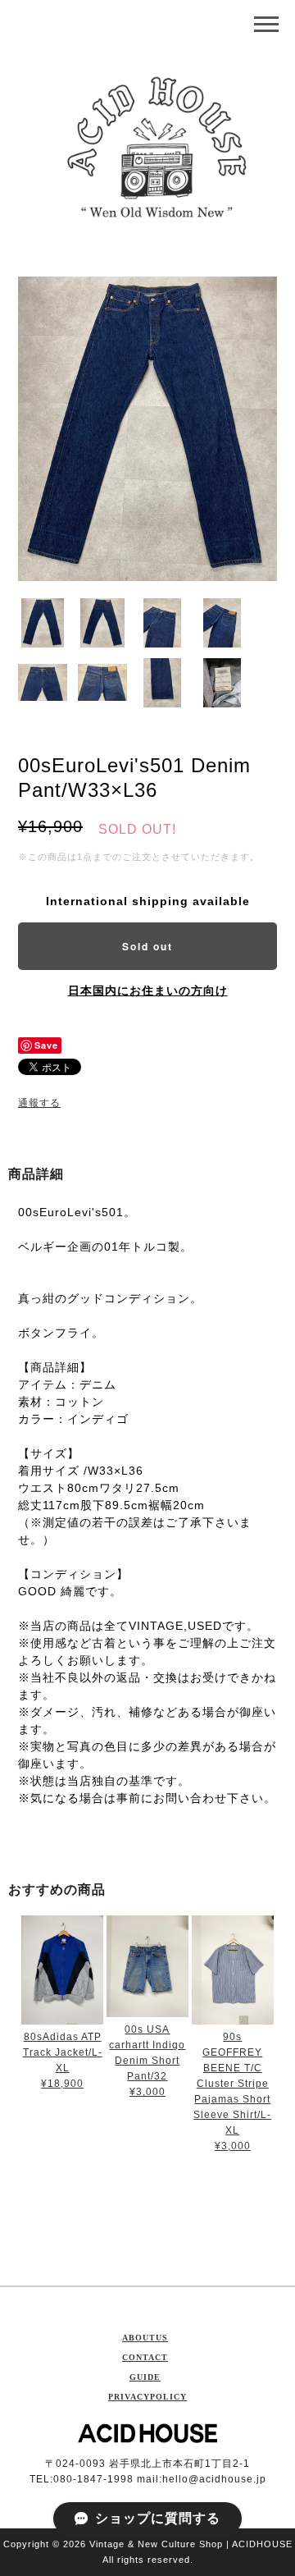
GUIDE (145, 2377)
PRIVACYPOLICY (147, 2397)
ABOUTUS (145, 2338)
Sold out (147, 946)
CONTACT (145, 2357)
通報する (39, 1103)
